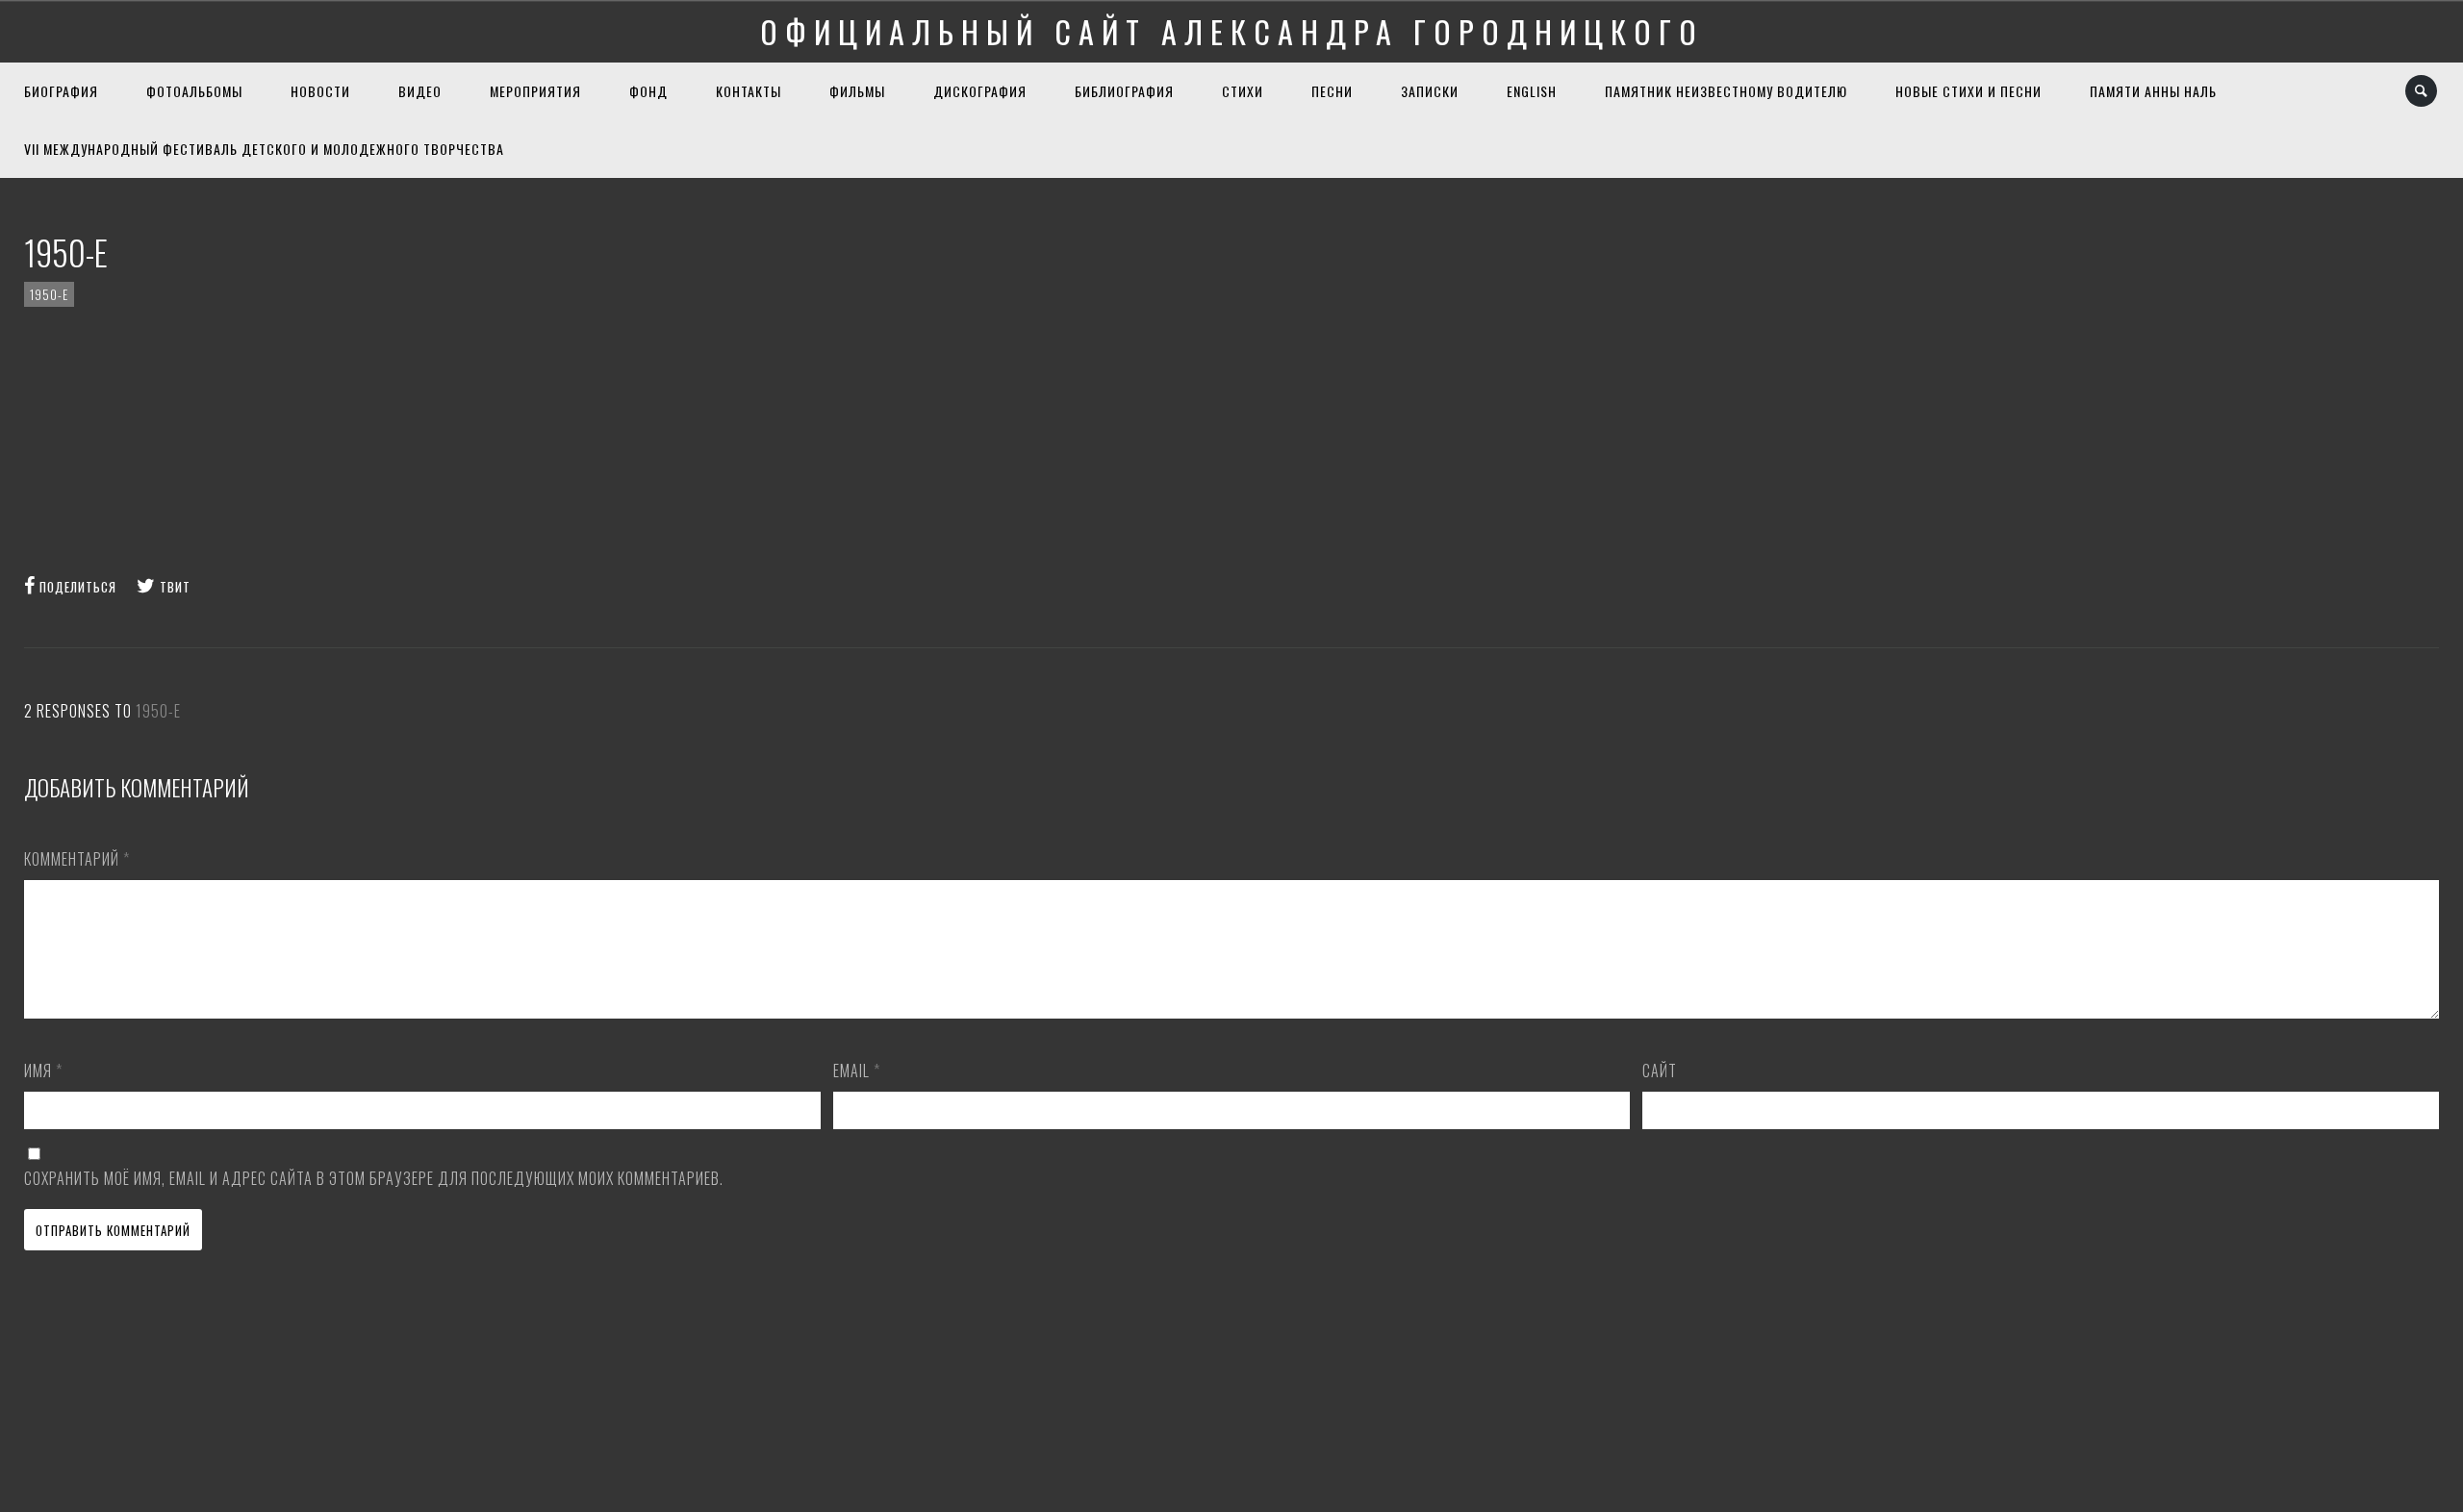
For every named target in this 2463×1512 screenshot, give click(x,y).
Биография (61, 91)
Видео (420, 91)
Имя (43, 1071)
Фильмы (857, 91)
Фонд (648, 91)
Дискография (980, 91)
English (1532, 91)
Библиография (1124, 91)
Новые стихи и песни (1968, 91)
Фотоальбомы (194, 91)
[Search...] (2422, 91)
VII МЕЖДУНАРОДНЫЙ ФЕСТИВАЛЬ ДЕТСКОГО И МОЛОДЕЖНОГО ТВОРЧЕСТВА (264, 149)
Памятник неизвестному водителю (1726, 91)
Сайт (1660, 1071)
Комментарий (77, 859)
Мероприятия (535, 91)
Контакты (749, 91)
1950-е (49, 294)
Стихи (1243, 91)
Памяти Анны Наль (2153, 91)
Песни (1332, 91)
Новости (320, 91)
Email (857, 1071)
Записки (1430, 91)
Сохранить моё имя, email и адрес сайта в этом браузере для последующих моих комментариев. (374, 1178)
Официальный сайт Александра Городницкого (1232, 31)
